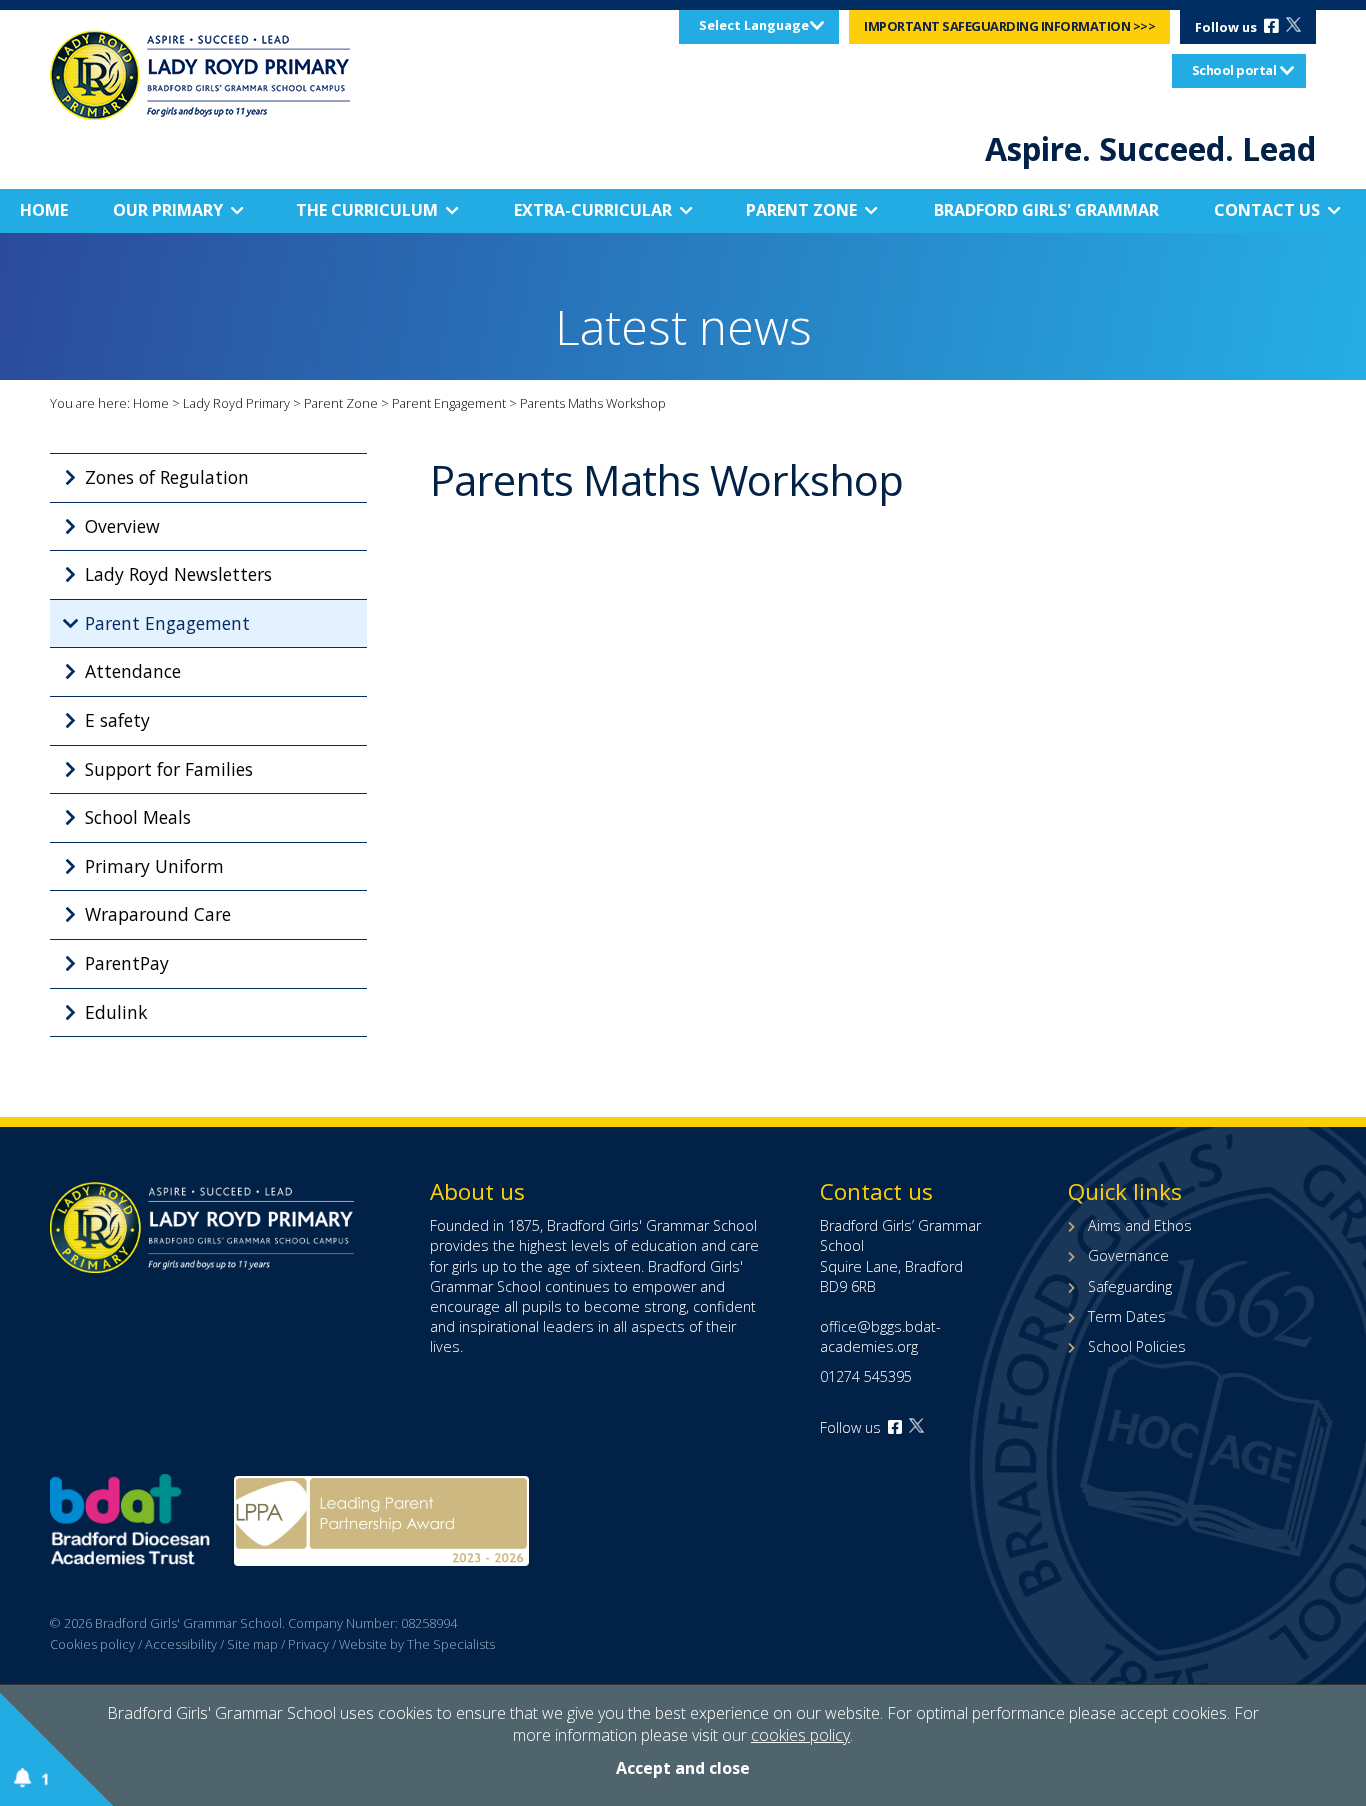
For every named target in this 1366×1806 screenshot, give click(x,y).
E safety (117, 720)
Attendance (133, 671)
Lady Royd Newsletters (178, 574)
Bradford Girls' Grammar (1046, 210)
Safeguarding (1130, 1286)
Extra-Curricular (593, 210)
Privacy (308, 1644)
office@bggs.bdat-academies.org (880, 1336)
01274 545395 (866, 1376)
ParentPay (127, 963)
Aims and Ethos (1140, 1225)
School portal (1234, 70)
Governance (1128, 1255)
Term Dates (1127, 1316)
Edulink (116, 1012)
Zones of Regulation (167, 477)
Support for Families (169, 769)
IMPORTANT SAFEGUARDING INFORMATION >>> (1009, 26)
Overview (122, 526)
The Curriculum (367, 210)
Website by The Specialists (417, 1644)
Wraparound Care (158, 914)
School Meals (138, 817)
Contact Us (1267, 210)
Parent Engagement (449, 403)
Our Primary (168, 210)
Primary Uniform (154, 866)
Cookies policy (92, 1644)
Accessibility (181, 1644)
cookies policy (800, 1735)
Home (44, 210)
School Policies (1137, 1346)
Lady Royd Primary (236, 403)
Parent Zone (801, 210)
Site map (252, 1644)
